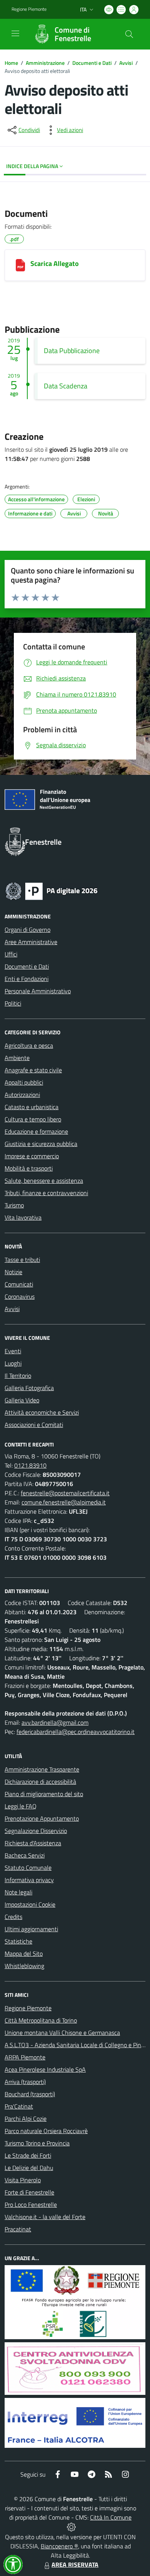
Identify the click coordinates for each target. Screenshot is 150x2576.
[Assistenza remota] (71, 2526)
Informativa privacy (29, 1880)
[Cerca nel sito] (129, 34)
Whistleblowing (24, 1966)
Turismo (14, 1205)
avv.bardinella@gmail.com (55, 1722)
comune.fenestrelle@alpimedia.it (64, 1502)
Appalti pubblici (24, 1082)
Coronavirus (20, 1296)
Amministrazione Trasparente (42, 1769)
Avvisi (126, 63)
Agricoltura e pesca (29, 1045)
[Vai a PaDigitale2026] (52, 890)
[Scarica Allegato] (20, 265)
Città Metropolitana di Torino (41, 2020)
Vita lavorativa (23, 1217)
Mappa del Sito (24, 1953)
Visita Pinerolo (23, 2180)
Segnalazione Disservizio (36, 1831)
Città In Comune (111, 2517)
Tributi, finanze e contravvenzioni (46, 1193)
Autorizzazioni (22, 1095)
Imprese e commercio (32, 1156)
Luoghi (13, 1363)
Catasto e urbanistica (32, 1107)
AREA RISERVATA (75, 2564)
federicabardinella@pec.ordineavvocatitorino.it (76, 1732)
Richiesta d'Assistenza (33, 1843)
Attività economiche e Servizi (42, 1412)
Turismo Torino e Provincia (37, 2143)
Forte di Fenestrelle (29, 2192)
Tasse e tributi (22, 1260)
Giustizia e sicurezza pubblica (41, 1144)
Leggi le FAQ (21, 1806)
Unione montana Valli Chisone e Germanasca (62, 2033)
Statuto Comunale (28, 1868)
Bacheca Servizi (25, 1855)
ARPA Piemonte (25, 2057)
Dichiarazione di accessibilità (40, 1782)
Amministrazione (45, 63)
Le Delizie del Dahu (29, 2168)
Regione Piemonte (29, 9)
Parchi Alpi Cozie (26, 2119)
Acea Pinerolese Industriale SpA (45, 2069)
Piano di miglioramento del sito (44, 1794)
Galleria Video (22, 1400)
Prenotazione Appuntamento (42, 1818)
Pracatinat (18, 2229)
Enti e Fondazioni (27, 979)
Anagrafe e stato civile (33, 1070)
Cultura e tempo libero (33, 1119)
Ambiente (17, 1058)
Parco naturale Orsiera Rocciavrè (46, 2131)
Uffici (11, 954)
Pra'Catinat (19, 2106)
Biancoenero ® (59, 2546)
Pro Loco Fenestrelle (31, 2204)
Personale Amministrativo (38, 991)
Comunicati (19, 1284)
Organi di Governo (27, 930)
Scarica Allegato (55, 263)
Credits (13, 1917)
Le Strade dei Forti (28, 2155)
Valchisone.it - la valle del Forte (45, 2217)
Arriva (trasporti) (25, 2082)
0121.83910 (30, 1465)
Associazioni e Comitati (34, 1425)
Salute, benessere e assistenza (44, 1181)
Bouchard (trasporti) (30, 2094)
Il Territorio (18, 1376)
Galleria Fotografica (29, 1388)
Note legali (18, 1892)
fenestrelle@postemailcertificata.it (65, 1493)
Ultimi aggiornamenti (31, 1929)
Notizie (13, 1272)
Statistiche (18, 1941)
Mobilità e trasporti (29, 1168)
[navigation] (15, 33)
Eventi (13, 1351)
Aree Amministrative (31, 942)
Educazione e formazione (36, 1131)
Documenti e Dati (92, 63)
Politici (13, 1003)
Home (11, 63)
